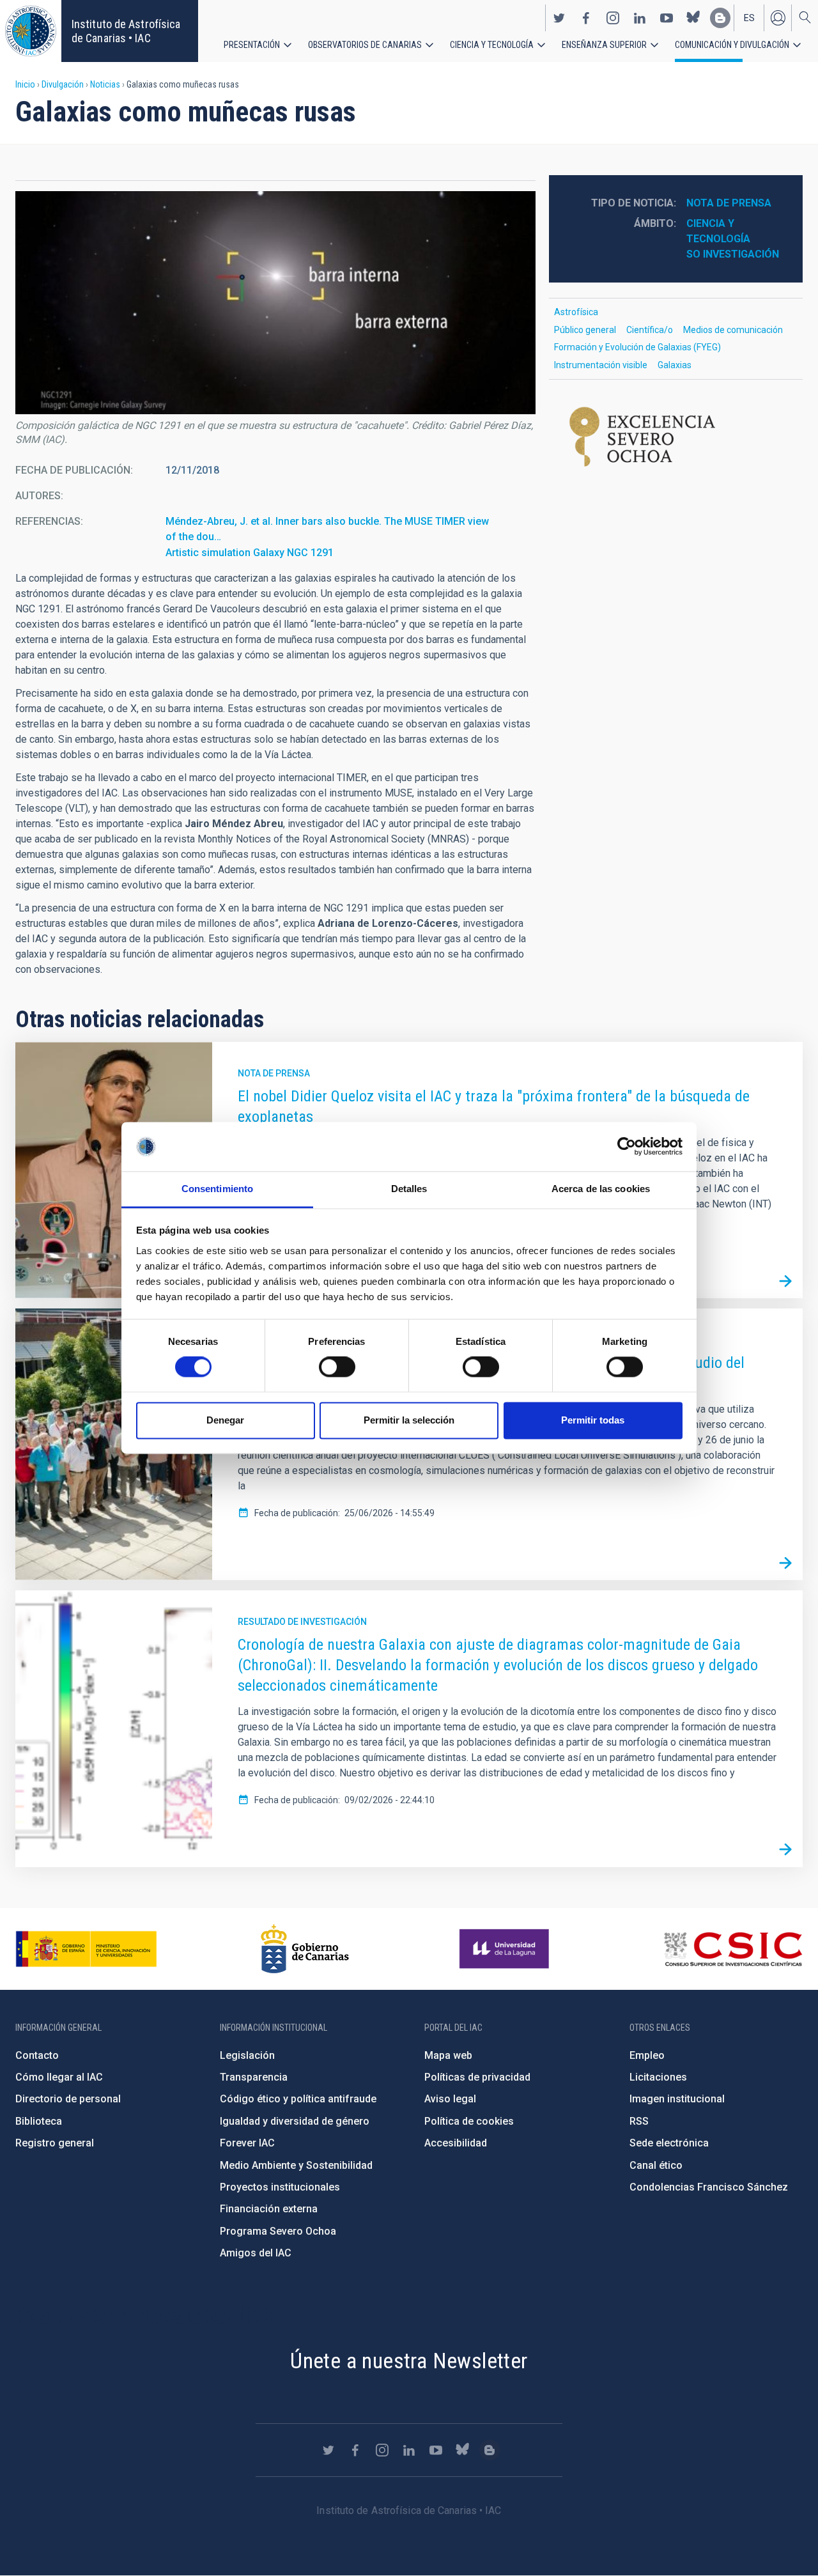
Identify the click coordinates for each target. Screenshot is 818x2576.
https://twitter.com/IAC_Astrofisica (559, 18)
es (749, 18)
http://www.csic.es (733, 1949)
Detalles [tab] (409, 1189)
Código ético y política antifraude (298, 2099)
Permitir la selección (409, 1420)
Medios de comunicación (733, 330)
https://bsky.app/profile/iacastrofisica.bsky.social (693, 18)
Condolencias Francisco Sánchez (709, 2187)
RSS (639, 2121)
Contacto (37, 2055)
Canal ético (656, 2165)
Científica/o (650, 330)
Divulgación (63, 84)
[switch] (337, 1367)
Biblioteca (39, 2121)
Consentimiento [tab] (217, 1189)
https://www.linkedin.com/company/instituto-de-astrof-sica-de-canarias (640, 18)
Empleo (647, 2055)
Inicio (25, 84)
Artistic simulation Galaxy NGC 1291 (250, 553)
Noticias (105, 84)
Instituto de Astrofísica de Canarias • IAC (126, 31)
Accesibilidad (456, 2143)
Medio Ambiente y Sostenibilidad (296, 2165)
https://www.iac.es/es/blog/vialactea (720, 18)
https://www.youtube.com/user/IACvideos (667, 18)
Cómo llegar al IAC (59, 2077)
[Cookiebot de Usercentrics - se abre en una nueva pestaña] (627, 1147)
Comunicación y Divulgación (732, 45)
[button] (275, 303)
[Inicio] (31, 31)
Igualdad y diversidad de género (295, 2121)
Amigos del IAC (256, 2253)
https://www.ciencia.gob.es (86, 1949)
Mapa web (448, 2055)
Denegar (225, 1420)
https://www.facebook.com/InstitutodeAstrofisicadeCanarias (586, 18)
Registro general (55, 2143)
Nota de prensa (729, 203)
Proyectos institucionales (280, 2187)
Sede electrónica (669, 2143)
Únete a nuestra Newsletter (409, 2361)
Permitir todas (593, 1420)
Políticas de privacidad (477, 2077)
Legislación (247, 2055)
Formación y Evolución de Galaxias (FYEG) (637, 347)
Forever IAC (247, 2143)
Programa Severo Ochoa (278, 2231)
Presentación (252, 45)
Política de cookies (469, 2121)
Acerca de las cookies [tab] (601, 1189)
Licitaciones (658, 2077)
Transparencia (254, 2077)
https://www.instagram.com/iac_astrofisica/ (613, 18)
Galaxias (675, 365)
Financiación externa (269, 2209)
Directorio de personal (68, 2099)
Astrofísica (576, 312)
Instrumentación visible (601, 365)
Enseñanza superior (604, 45)
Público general (585, 330)
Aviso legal (450, 2099)
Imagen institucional (677, 2099)
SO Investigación (733, 254)
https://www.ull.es (506, 1949)
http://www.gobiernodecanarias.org (305, 1949)
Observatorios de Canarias (365, 45)
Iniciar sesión (778, 18)
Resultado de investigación (302, 1622)
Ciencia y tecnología (492, 45)
